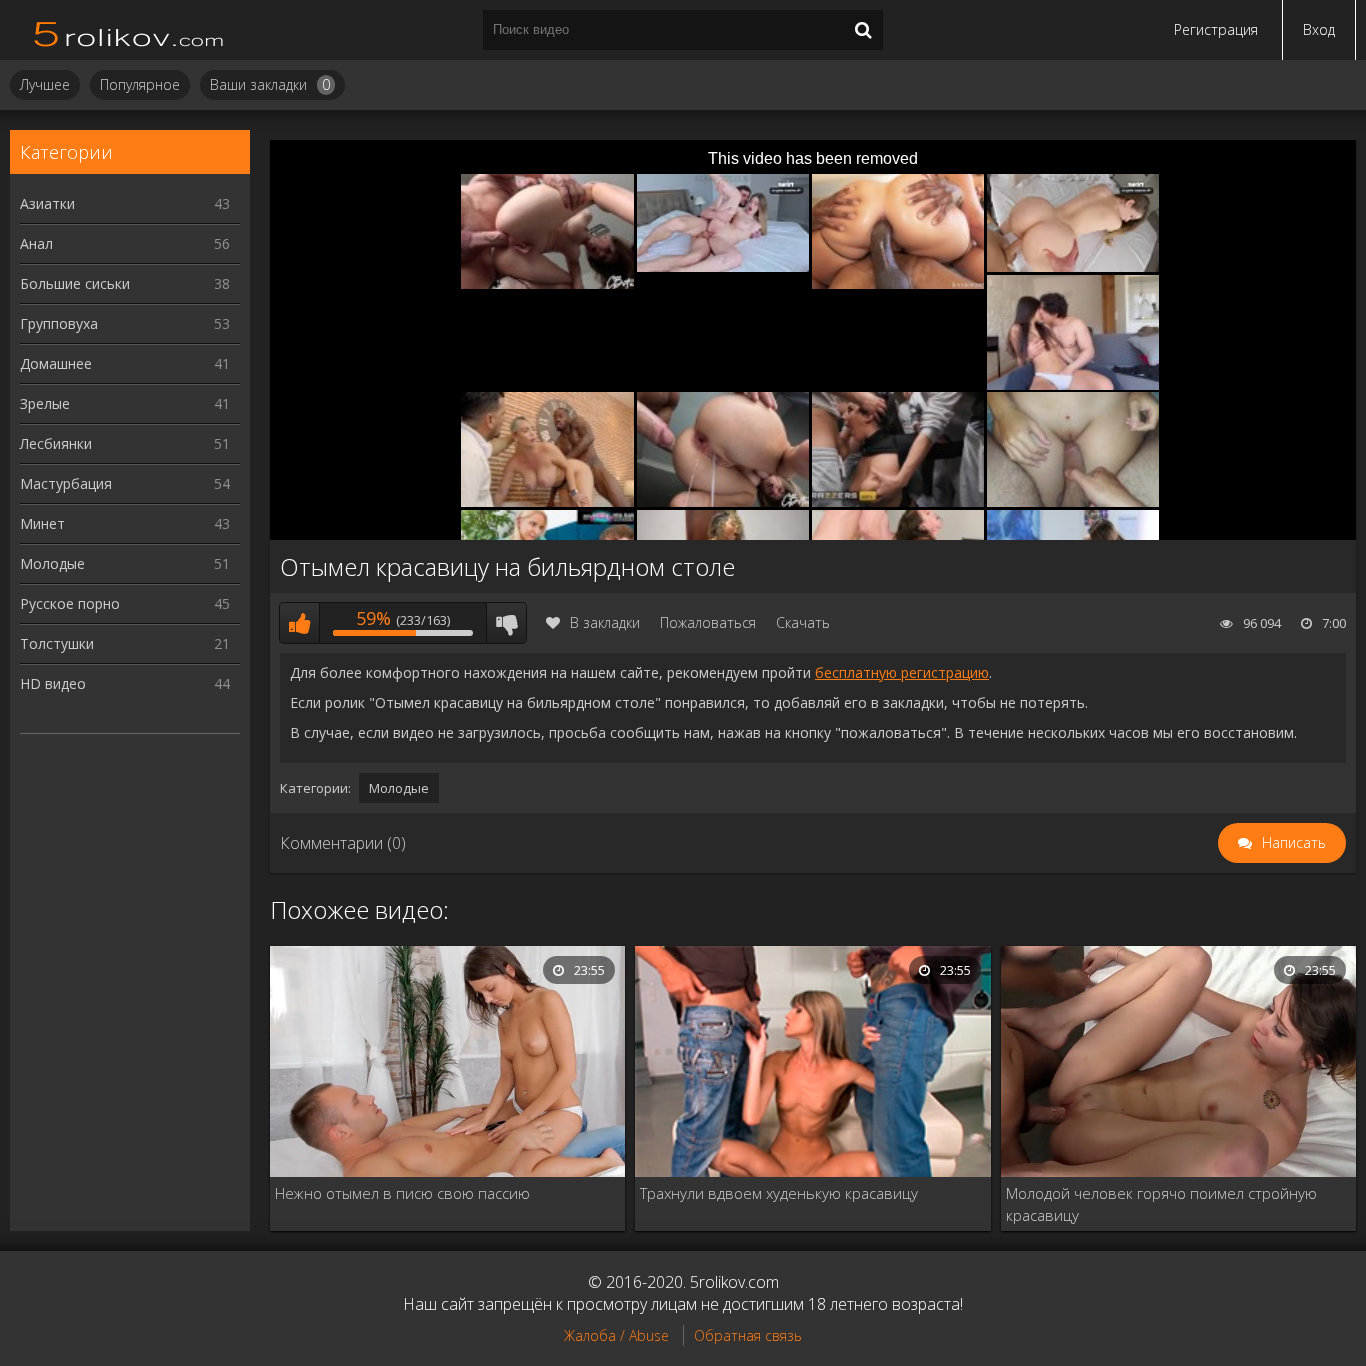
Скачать (803, 622)
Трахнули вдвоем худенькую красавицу (779, 1193)
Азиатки (125, 203)
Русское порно (125, 603)
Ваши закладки (270, 84)
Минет (125, 523)
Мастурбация (125, 483)
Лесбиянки (125, 443)
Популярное (140, 84)
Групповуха (125, 323)
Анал (125, 243)
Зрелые (125, 403)
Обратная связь (748, 1335)
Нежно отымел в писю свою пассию (402, 1193)
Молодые (125, 563)
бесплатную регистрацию (902, 672)
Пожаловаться (708, 622)
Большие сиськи (125, 283)
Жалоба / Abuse (616, 1335)
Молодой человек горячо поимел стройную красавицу (1161, 1204)
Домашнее (125, 363)
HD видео (125, 683)
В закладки (605, 622)
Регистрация (1216, 29)
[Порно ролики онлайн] (130, 30)
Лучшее (45, 84)
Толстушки (125, 643)
